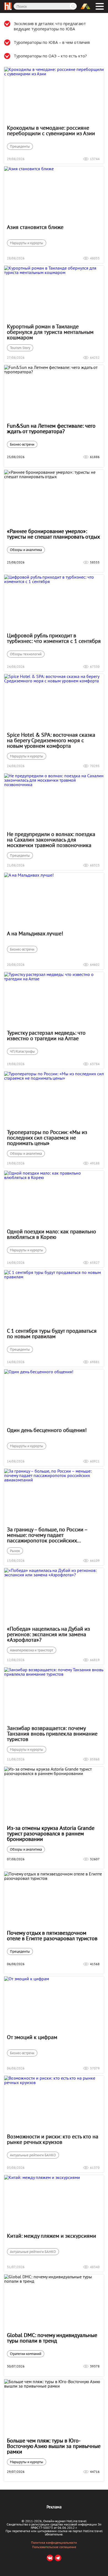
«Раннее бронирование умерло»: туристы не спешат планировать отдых (53, 534)
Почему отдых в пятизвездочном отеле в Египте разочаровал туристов (52, 1936)
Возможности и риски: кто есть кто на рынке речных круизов (53, 2139)
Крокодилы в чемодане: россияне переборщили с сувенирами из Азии (51, 131)
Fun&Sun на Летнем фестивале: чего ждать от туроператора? (51, 429)
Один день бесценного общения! (47, 1430)
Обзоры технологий (26, 654)
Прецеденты (20, 146)
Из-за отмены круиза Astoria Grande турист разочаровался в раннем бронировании (51, 1833)
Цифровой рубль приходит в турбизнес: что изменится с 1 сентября (54, 638)
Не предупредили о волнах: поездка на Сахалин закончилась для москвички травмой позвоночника (51, 840)
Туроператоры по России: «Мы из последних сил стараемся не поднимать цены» (47, 1138)
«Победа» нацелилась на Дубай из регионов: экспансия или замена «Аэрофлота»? (48, 1634)
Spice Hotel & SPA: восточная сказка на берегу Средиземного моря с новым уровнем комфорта (51, 740)
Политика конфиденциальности (54, 2543)
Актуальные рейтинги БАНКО (33, 2155)
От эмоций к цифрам (32, 2037)
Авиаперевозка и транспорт (32, 1650)
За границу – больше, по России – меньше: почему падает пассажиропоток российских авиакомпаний (47, 1535)
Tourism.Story (20, 348)
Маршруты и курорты (27, 243)
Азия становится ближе (35, 227)
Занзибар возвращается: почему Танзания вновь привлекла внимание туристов (52, 1734)
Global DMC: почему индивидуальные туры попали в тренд (52, 2338)
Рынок (15, 1551)
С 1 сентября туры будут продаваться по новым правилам (52, 1334)
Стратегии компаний (26, 2354)
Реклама (54, 2507)
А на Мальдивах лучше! (35, 933)
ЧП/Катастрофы (22, 1051)
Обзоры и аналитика (26, 550)
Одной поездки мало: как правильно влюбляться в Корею (52, 1234)
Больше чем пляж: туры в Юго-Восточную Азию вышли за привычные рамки (54, 2446)
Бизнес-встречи (22, 444)
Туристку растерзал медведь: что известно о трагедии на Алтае (46, 1036)
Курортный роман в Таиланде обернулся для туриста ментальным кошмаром (50, 332)
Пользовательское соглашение (54, 2547)
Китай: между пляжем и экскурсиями (52, 2236)
